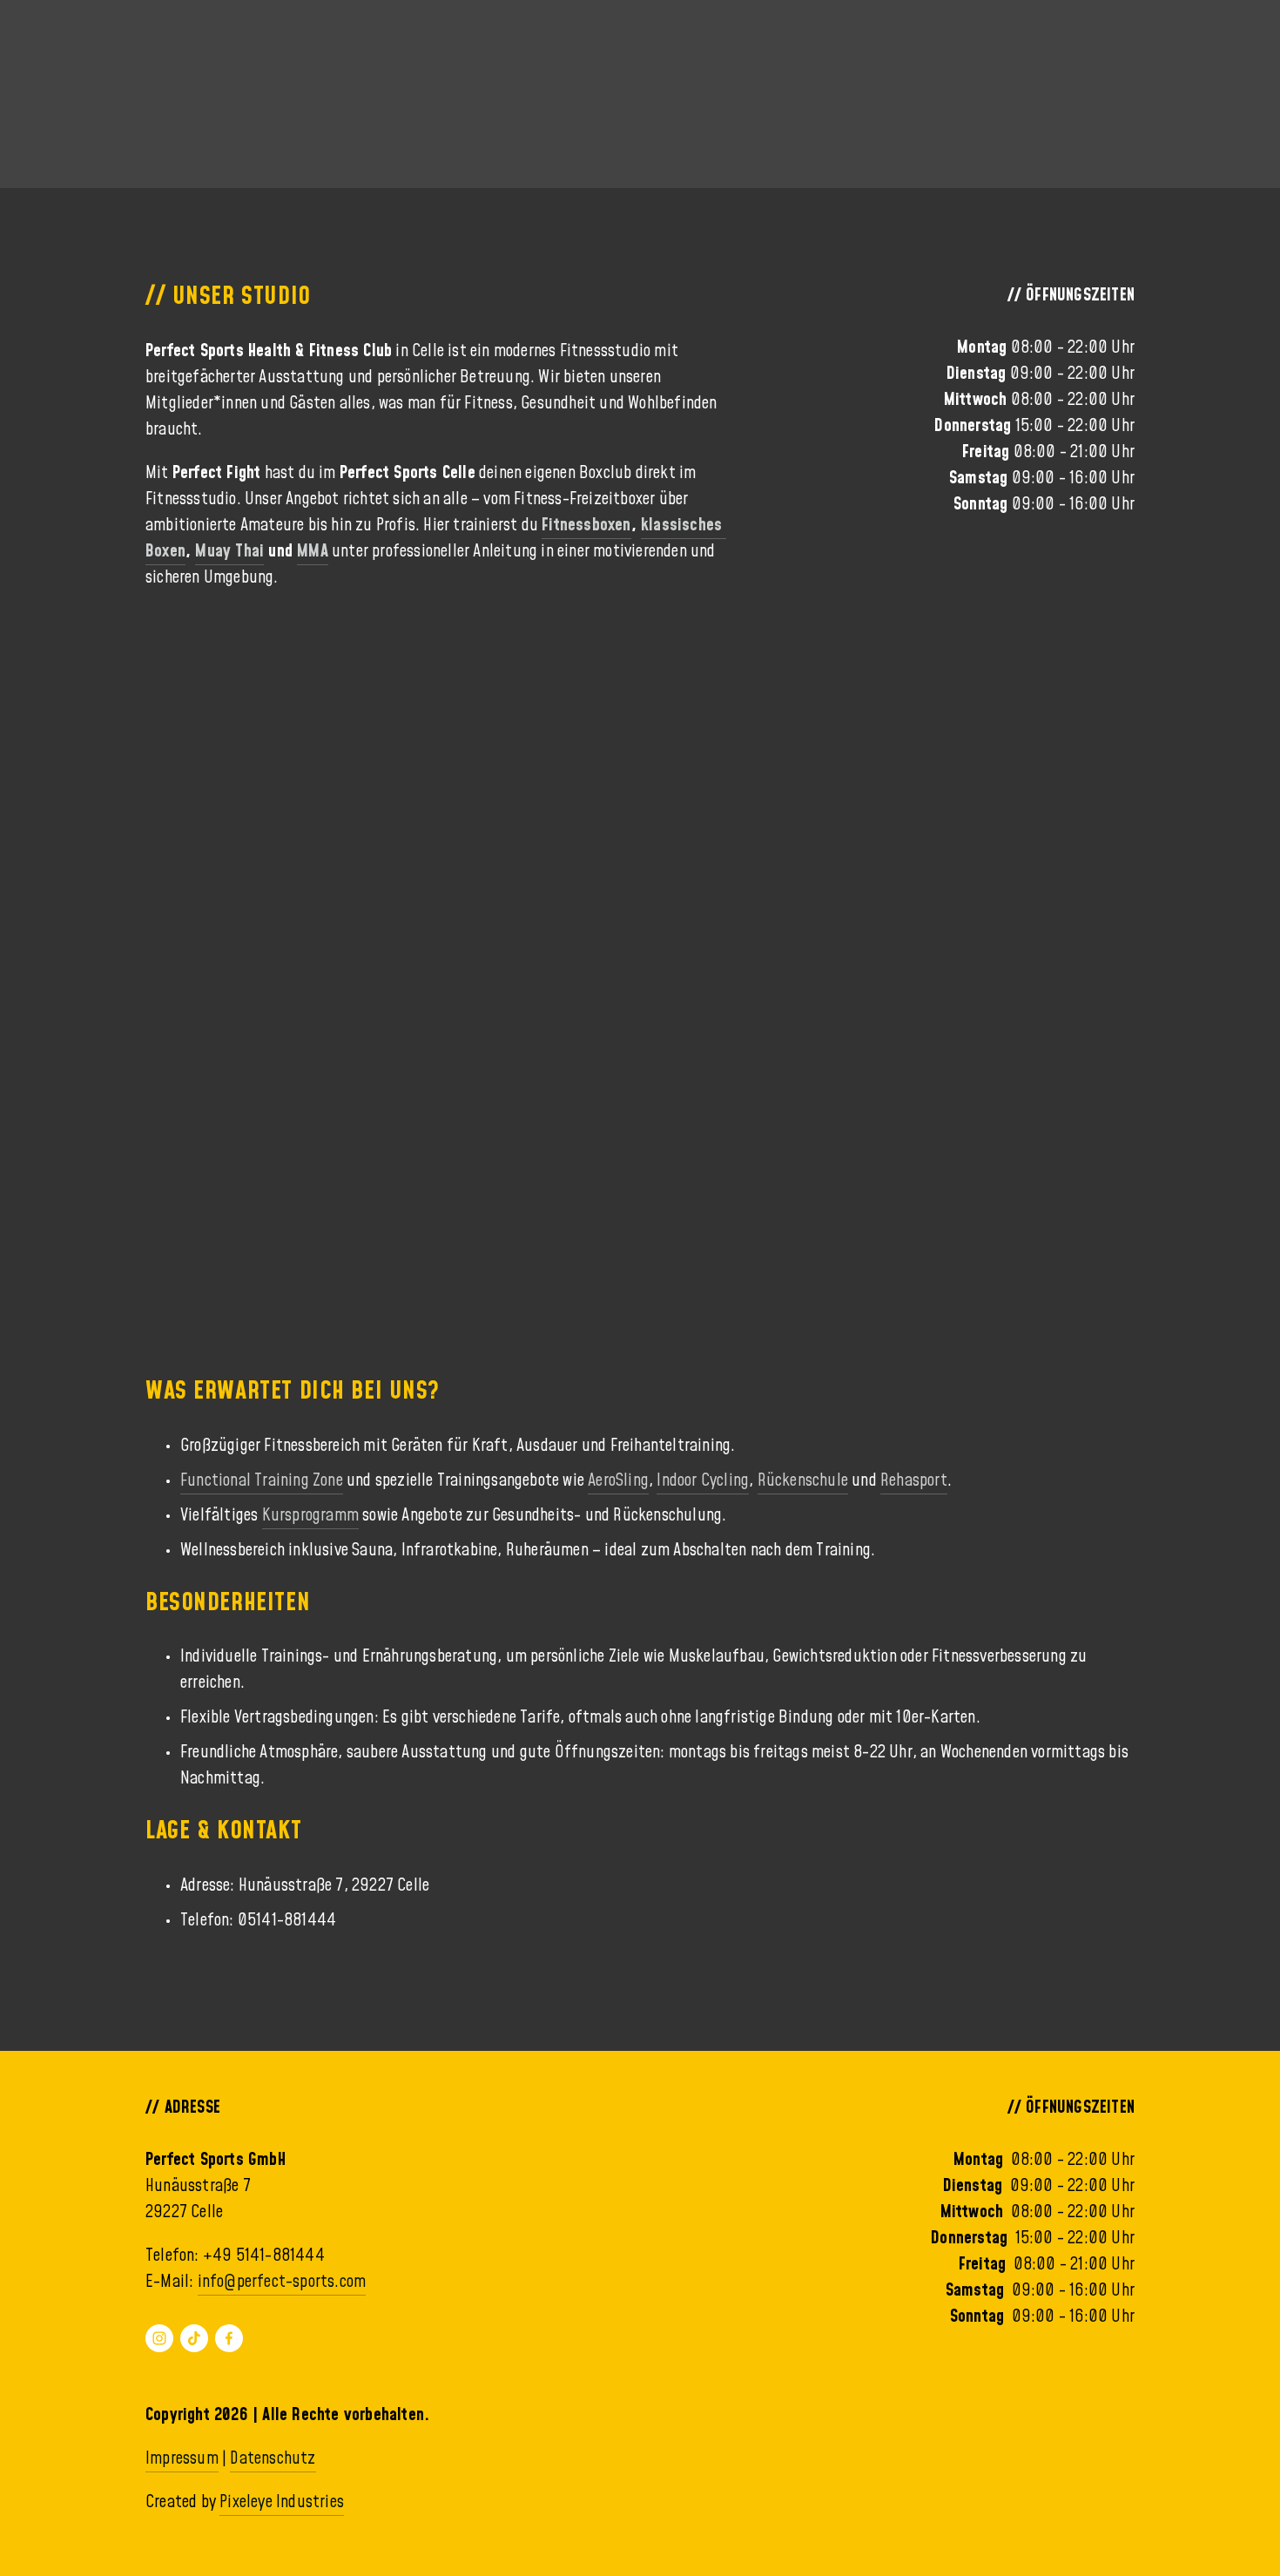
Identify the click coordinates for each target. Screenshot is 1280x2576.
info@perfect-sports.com (282, 2282)
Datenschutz (273, 2458)
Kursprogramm (310, 1515)
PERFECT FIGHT (205, 72)
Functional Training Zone (262, 1480)
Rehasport (914, 1480)
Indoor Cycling (703, 1480)
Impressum (182, 2458)
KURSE (75, 72)
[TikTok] (194, 2338)
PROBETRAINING (1138, 72)
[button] (269, 729)
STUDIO (340, 72)
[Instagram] (159, 2338)
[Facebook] (229, 2338)
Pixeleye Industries (282, 2502)
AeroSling (618, 1480)
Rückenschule (803, 1480)
